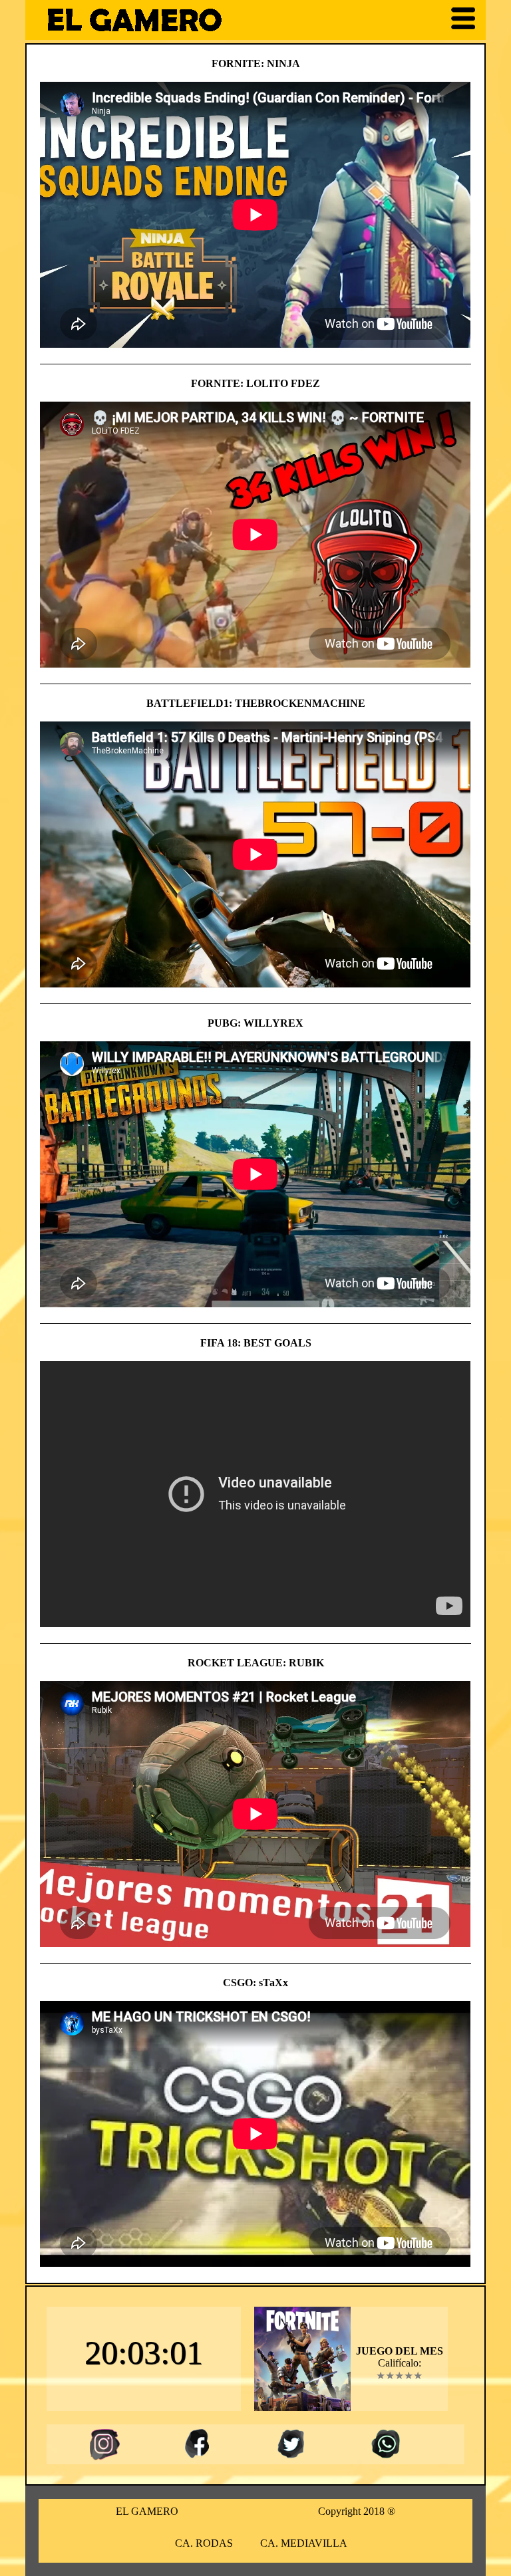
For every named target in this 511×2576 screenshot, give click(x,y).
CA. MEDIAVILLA (304, 2543)
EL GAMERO (147, 2511)
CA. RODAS (204, 2543)
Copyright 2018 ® (357, 2511)
